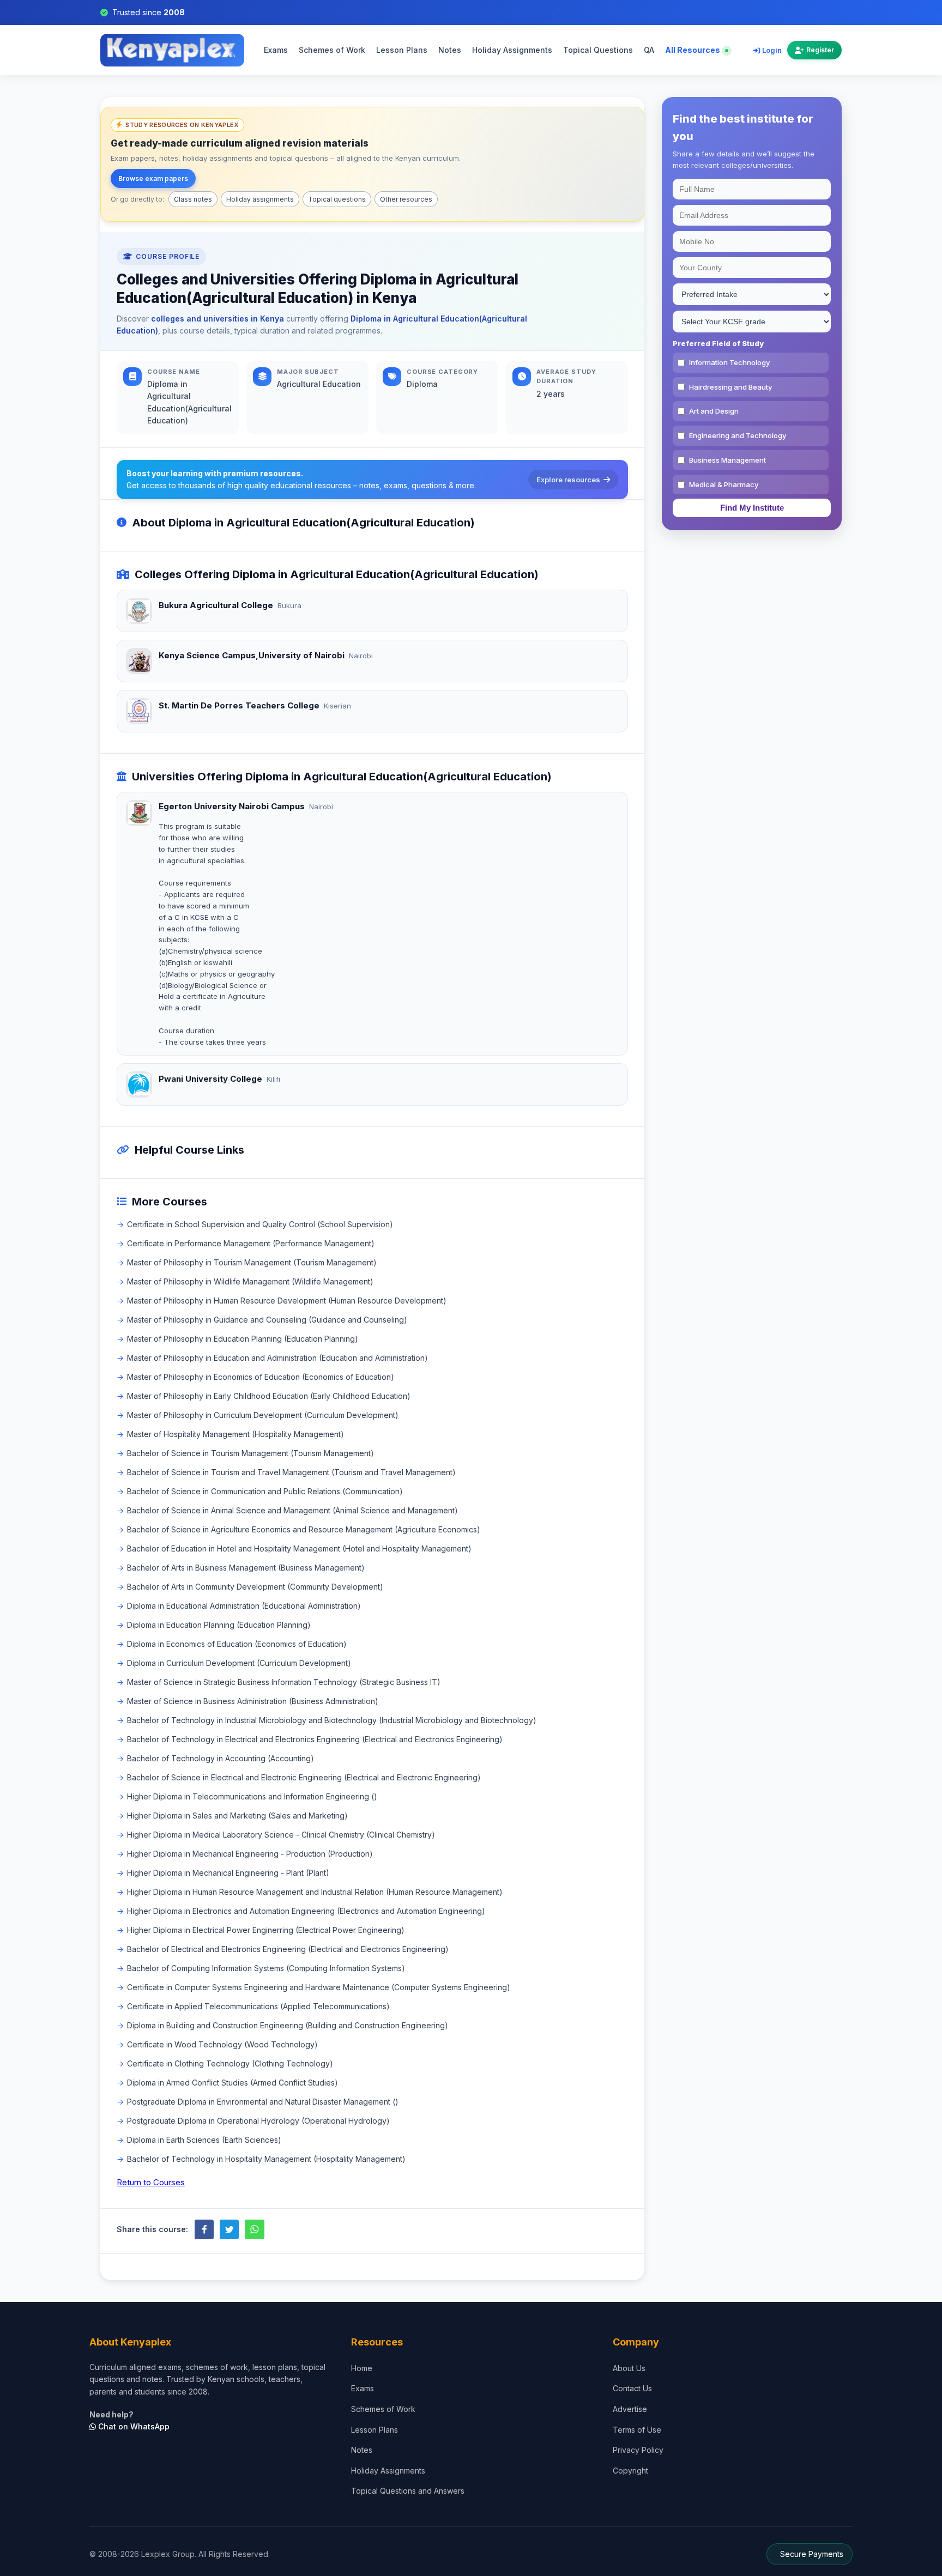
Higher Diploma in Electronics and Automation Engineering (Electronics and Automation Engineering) (306, 1911)
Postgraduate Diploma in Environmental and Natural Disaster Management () (263, 2102)
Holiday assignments (260, 199)
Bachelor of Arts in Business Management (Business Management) (246, 1568)
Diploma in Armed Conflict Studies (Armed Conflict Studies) (233, 2083)
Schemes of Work (332, 50)
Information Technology (729, 362)
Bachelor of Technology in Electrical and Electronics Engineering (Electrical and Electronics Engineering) (315, 1739)
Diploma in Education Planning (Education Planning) (219, 1625)
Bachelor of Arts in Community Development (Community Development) (255, 1587)
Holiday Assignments (512, 50)
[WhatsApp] (254, 2229)
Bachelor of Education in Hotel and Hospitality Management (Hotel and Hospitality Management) (299, 1548)
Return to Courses (151, 2182)
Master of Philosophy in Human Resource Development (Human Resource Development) (287, 1301)
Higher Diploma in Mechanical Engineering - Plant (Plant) (228, 1873)
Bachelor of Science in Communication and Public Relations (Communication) (265, 1491)
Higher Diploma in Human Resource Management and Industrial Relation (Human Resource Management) (315, 1892)
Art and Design (714, 411)
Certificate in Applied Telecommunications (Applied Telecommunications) (258, 2006)
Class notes (193, 199)
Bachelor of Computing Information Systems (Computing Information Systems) (266, 1968)
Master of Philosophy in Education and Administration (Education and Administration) (277, 1358)
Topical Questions (598, 50)
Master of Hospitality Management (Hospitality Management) (235, 1434)
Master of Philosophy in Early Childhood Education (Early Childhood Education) (269, 1396)
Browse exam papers (153, 178)
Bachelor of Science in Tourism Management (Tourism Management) (250, 1453)
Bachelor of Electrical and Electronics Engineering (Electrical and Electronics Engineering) (288, 1949)
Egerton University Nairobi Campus (232, 806)
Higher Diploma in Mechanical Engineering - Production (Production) (250, 1854)
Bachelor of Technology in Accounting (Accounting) (221, 1758)
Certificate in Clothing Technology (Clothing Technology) (230, 2063)
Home (362, 2368)
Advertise (630, 2409)
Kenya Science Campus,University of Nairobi (252, 655)
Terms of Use (637, 2430)
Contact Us (632, 2388)
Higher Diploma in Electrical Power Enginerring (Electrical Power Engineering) (266, 1930)
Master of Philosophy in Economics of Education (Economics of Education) (261, 1377)
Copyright (630, 2471)
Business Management (727, 460)
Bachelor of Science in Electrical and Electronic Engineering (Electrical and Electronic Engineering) (304, 1777)
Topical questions (337, 199)
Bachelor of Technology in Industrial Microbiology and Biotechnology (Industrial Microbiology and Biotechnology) (332, 1720)
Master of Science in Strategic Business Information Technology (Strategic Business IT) (284, 1682)
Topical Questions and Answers (408, 2491)
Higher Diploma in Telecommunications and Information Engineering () (252, 1796)
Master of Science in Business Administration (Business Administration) (253, 1701)
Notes (450, 50)
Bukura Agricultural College (216, 605)
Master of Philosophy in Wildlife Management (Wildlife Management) (250, 1281)
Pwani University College (210, 1079)
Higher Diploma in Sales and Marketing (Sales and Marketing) (237, 1816)
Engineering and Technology (738, 435)
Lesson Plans (402, 50)
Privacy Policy (638, 2450)
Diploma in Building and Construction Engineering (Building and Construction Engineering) (288, 2025)
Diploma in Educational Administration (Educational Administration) (244, 1606)
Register (820, 50)
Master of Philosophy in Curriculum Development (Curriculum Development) (263, 1415)
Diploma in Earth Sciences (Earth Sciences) (204, 2140)
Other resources (406, 199)
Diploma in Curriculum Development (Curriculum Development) (239, 1663)
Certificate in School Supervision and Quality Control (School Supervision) (260, 1224)
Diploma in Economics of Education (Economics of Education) (237, 1644)
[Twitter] (229, 2229)
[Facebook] (204, 2229)
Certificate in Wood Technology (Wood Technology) (222, 2044)
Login (772, 50)
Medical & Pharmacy (724, 484)
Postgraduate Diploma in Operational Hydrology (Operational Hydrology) (258, 2121)
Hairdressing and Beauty (730, 387)
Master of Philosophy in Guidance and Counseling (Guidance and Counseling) (267, 1320)
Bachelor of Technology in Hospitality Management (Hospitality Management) (266, 2159)
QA (649, 50)
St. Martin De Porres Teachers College (239, 705)
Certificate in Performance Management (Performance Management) (251, 1243)
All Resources (693, 50)
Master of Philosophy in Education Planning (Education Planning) (243, 1339)
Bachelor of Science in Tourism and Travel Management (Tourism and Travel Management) (291, 1472)
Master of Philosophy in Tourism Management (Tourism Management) (252, 1262)
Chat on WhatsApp (133, 2426)
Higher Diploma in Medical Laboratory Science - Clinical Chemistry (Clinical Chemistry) (281, 1835)
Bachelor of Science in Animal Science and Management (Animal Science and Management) (292, 1510)
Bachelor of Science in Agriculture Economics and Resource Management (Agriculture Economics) (304, 1529)
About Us (629, 2368)
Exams (276, 50)
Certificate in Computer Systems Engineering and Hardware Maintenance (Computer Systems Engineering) (319, 1987)
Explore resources (568, 480)
